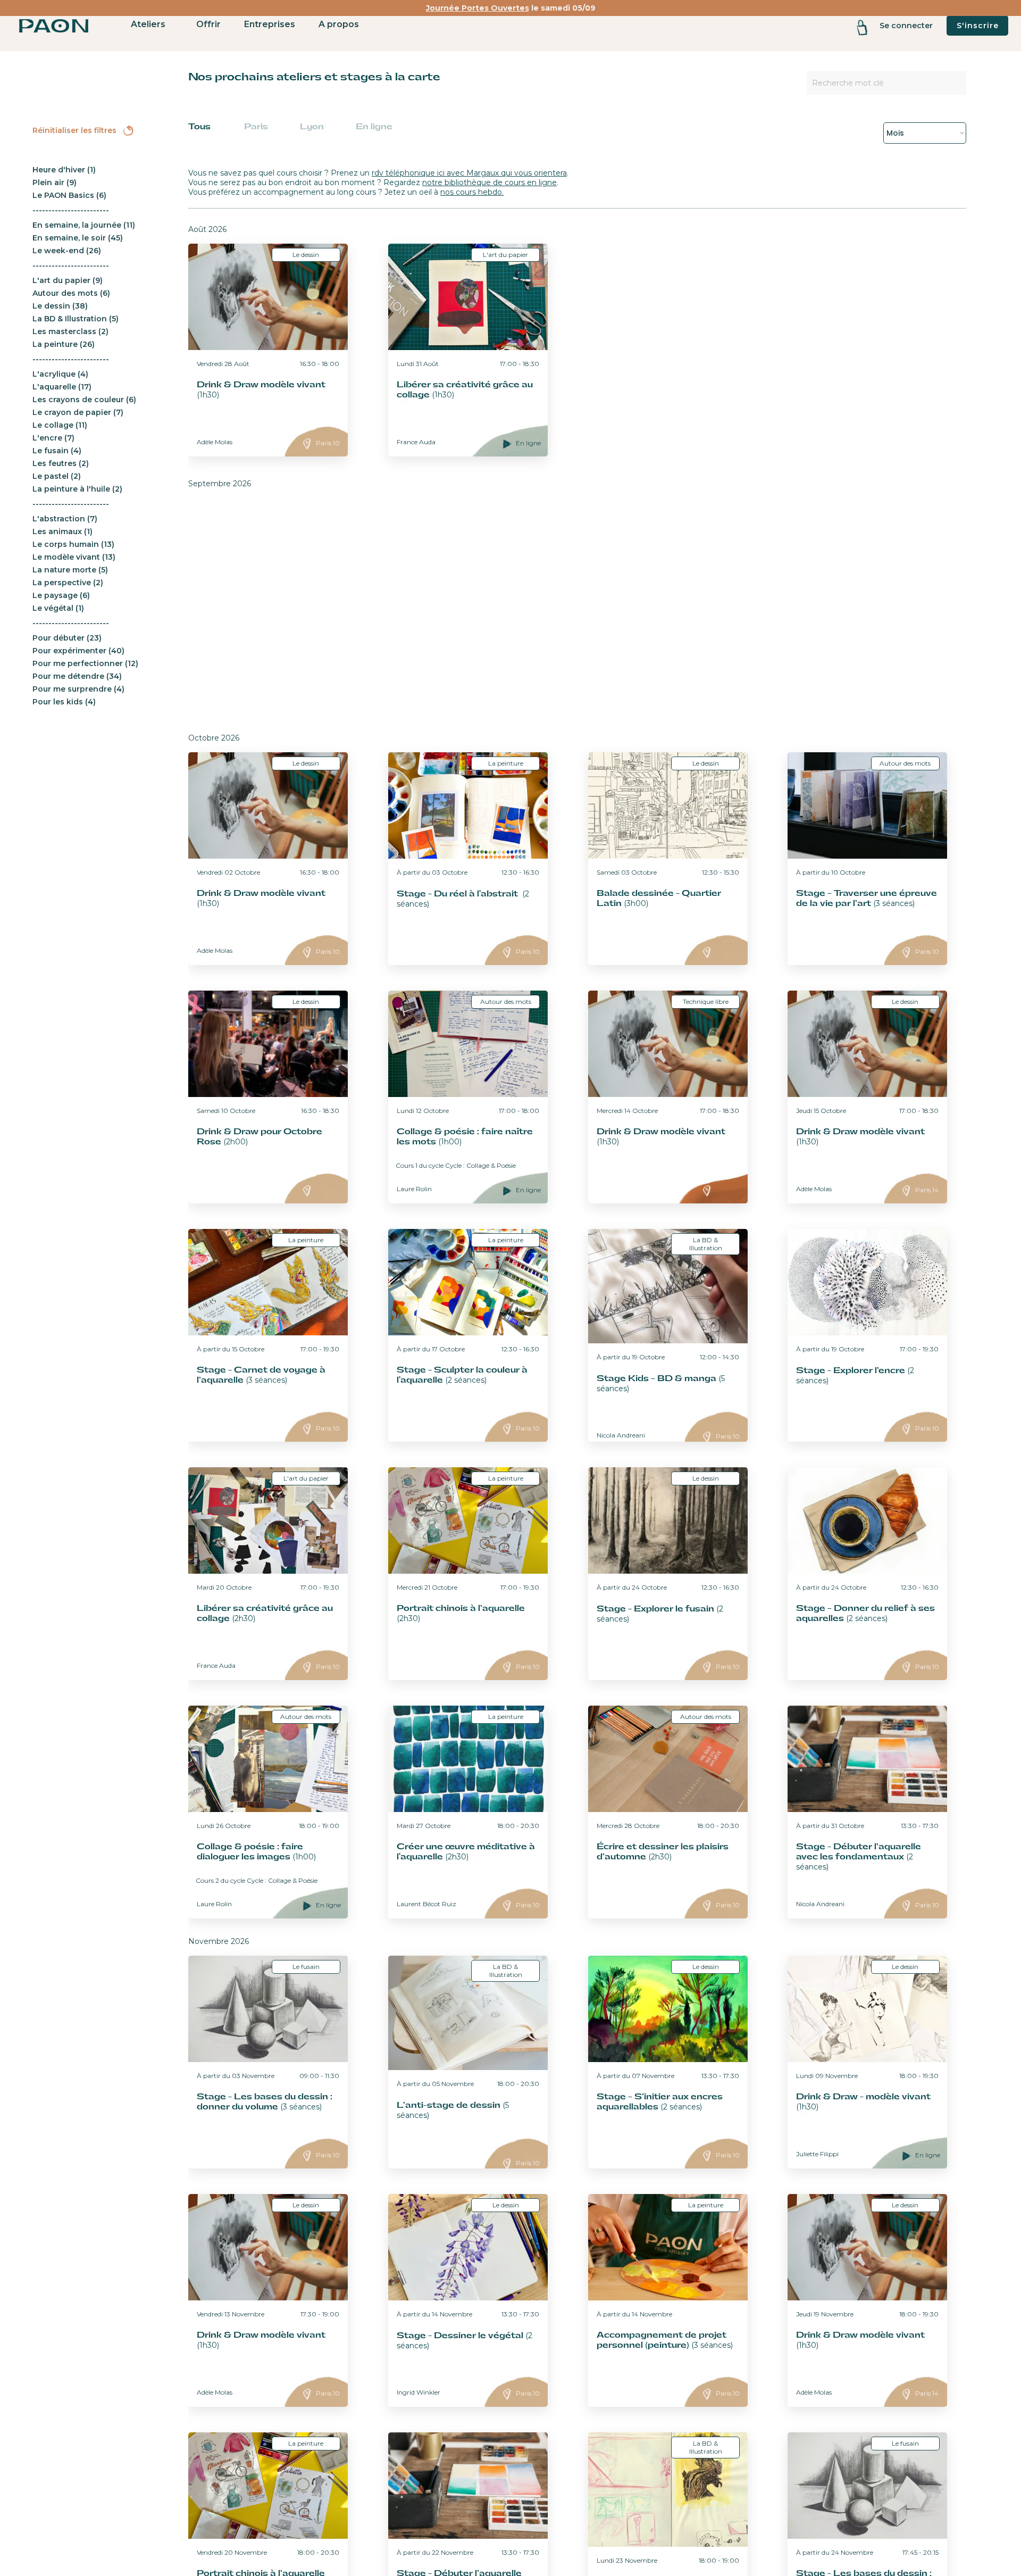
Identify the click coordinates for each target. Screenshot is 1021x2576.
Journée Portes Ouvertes (478, 8)
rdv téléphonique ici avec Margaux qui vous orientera (469, 173)
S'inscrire (978, 26)
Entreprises (270, 24)
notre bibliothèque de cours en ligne (489, 182)
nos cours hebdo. (472, 192)
